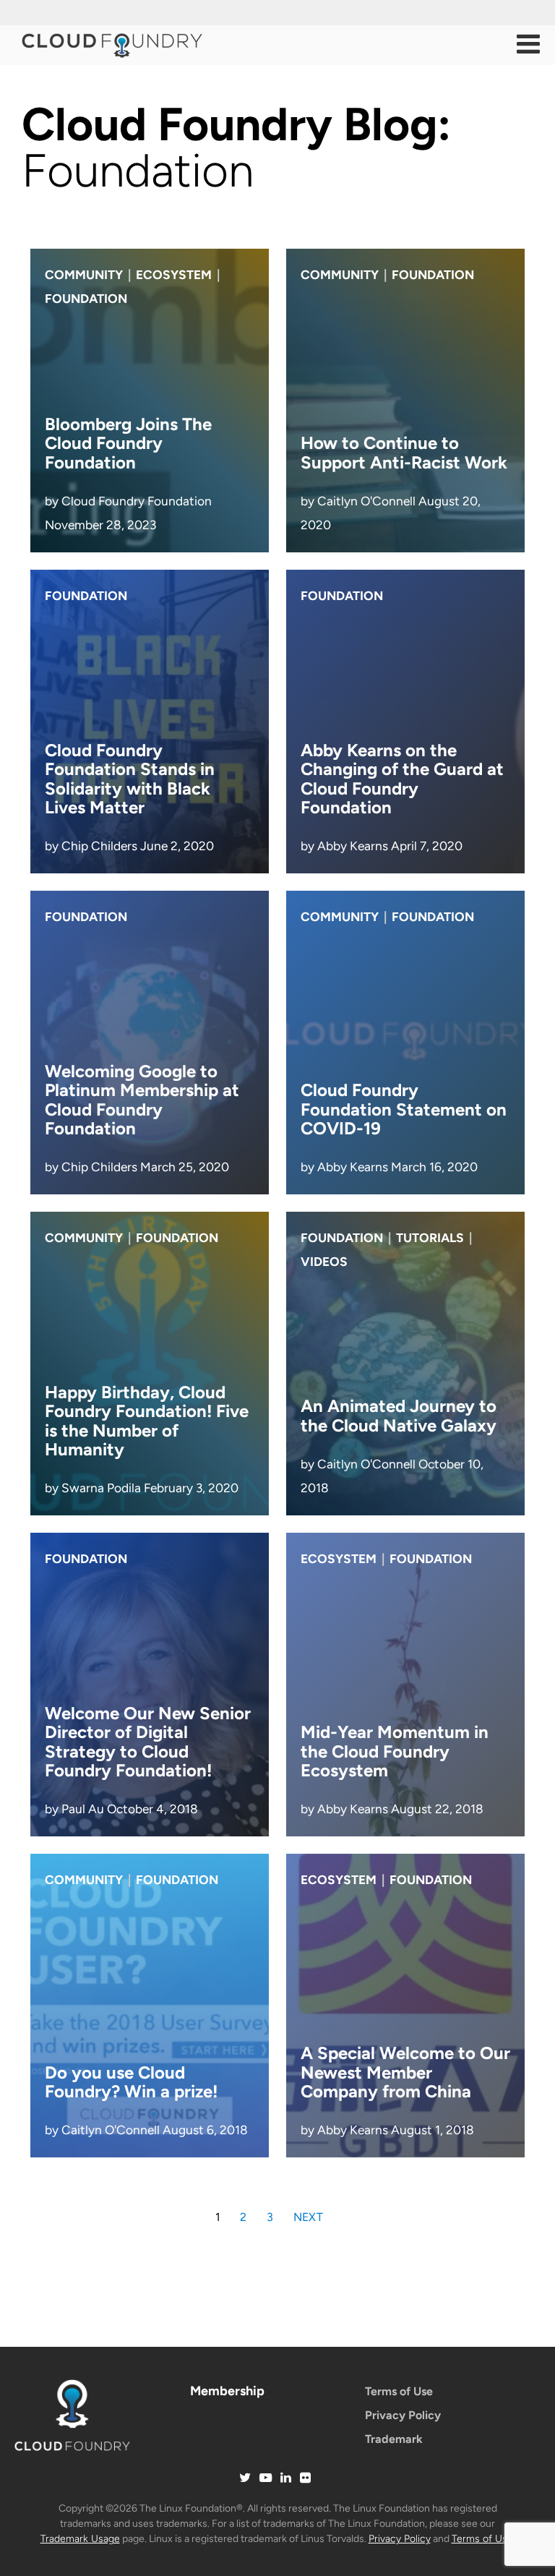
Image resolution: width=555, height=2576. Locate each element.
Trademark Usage (80, 2539)
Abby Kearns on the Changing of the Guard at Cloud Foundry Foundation (402, 779)
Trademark (394, 2439)
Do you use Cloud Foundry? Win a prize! (131, 2082)
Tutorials (430, 1238)
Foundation (86, 299)
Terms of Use (399, 2391)
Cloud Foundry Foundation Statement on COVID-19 (404, 1109)
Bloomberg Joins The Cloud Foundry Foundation (128, 443)
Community (84, 275)
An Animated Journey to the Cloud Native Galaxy (399, 1415)
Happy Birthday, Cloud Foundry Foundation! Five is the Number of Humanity (147, 1421)
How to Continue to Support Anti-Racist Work (404, 452)
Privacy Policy (403, 2415)
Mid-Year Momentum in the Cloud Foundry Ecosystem (395, 1751)
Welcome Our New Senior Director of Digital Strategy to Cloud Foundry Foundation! (148, 1742)
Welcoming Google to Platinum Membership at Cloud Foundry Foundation (142, 1100)
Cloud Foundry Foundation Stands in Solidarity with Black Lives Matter (130, 779)
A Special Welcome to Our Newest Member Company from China (405, 2072)
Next (308, 2217)
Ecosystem (174, 275)
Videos (324, 1262)
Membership (227, 2391)
